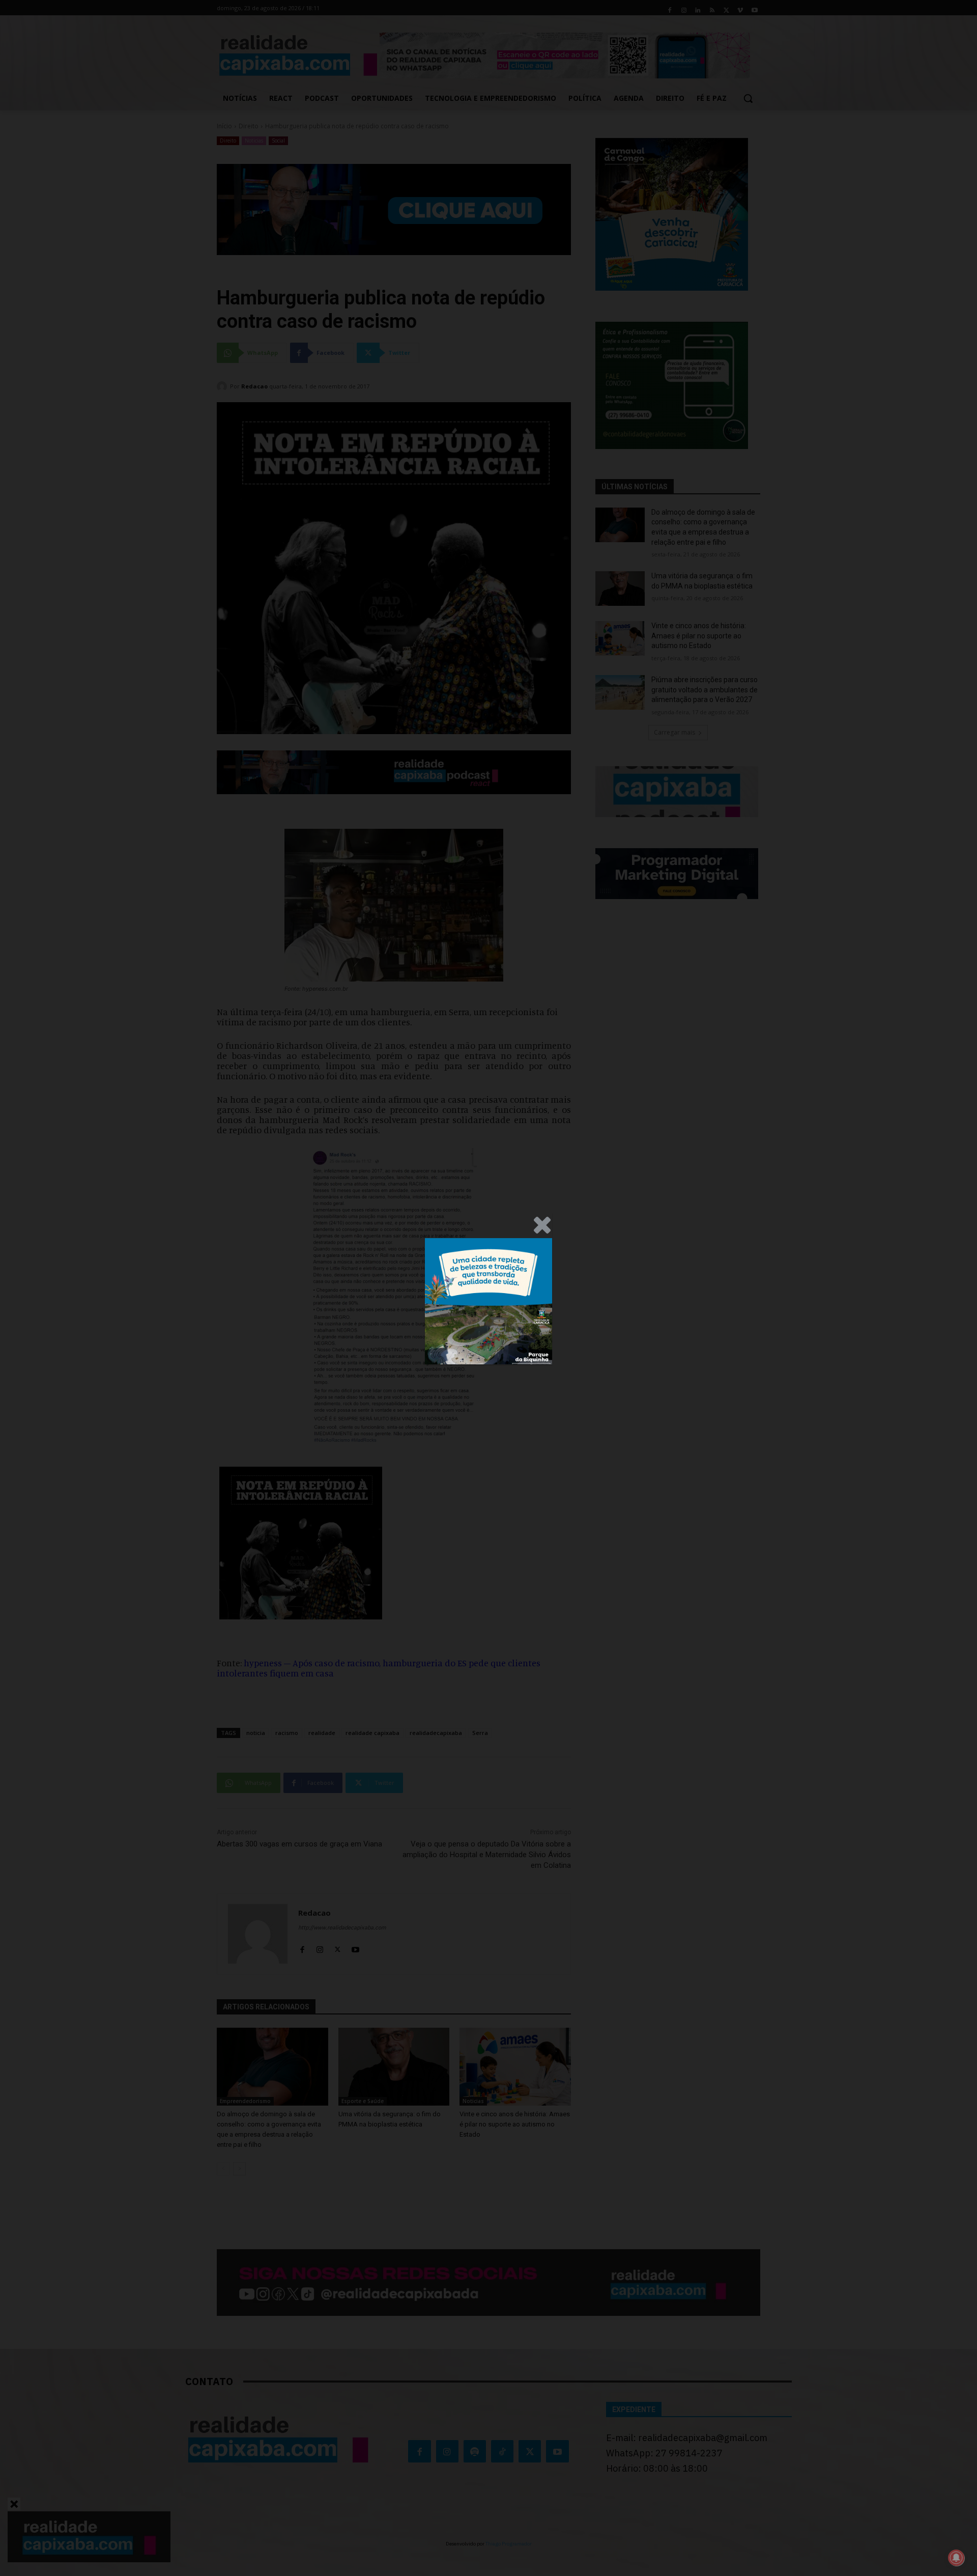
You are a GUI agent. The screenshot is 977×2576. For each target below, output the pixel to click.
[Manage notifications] (956, 2558)
